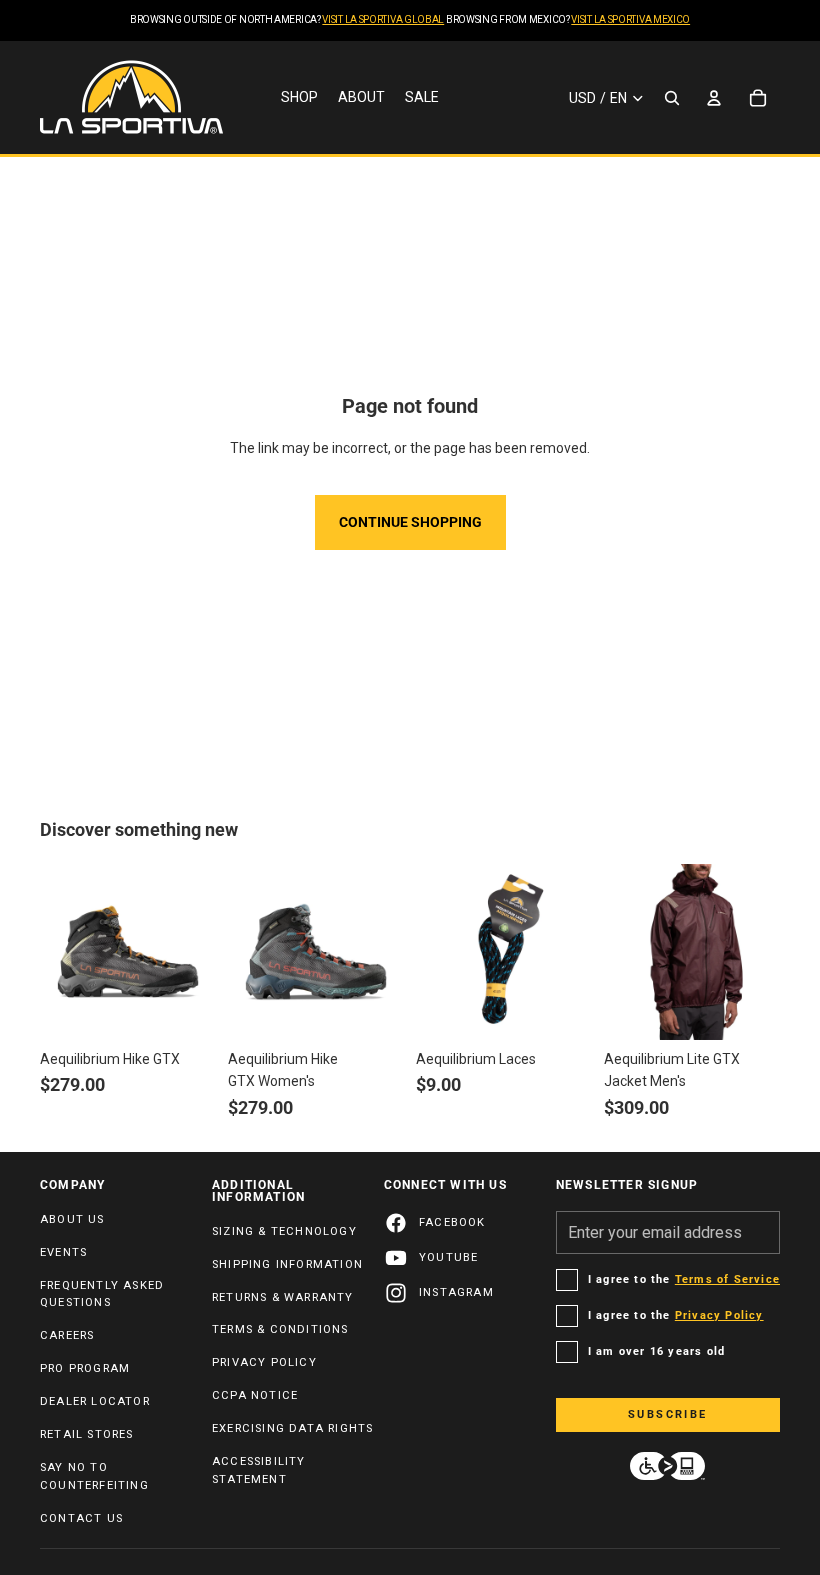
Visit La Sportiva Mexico (630, 19)
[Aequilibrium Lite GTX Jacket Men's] (692, 952)
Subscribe (668, 1414)
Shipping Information (287, 1264)
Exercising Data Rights (292, 1428)
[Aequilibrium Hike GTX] (128, 952)
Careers (67, 1335)
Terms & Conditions (280, 1329)
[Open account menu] (714, 98)
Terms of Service (727, 1279)
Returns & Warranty (283, 1297)
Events (63, 1252)
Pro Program (85, 1368)
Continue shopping (410, 522)
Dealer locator (95, 1401)
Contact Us (81, 1518)
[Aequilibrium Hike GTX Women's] (316, 952)
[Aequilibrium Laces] (504, 952)
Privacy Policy (264, 1362)
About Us (72, 1219)
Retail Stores (87, 1434)
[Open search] (672, 98)
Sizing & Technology (284, 1231)
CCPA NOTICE (255, 1395)
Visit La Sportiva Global (383, 19)
